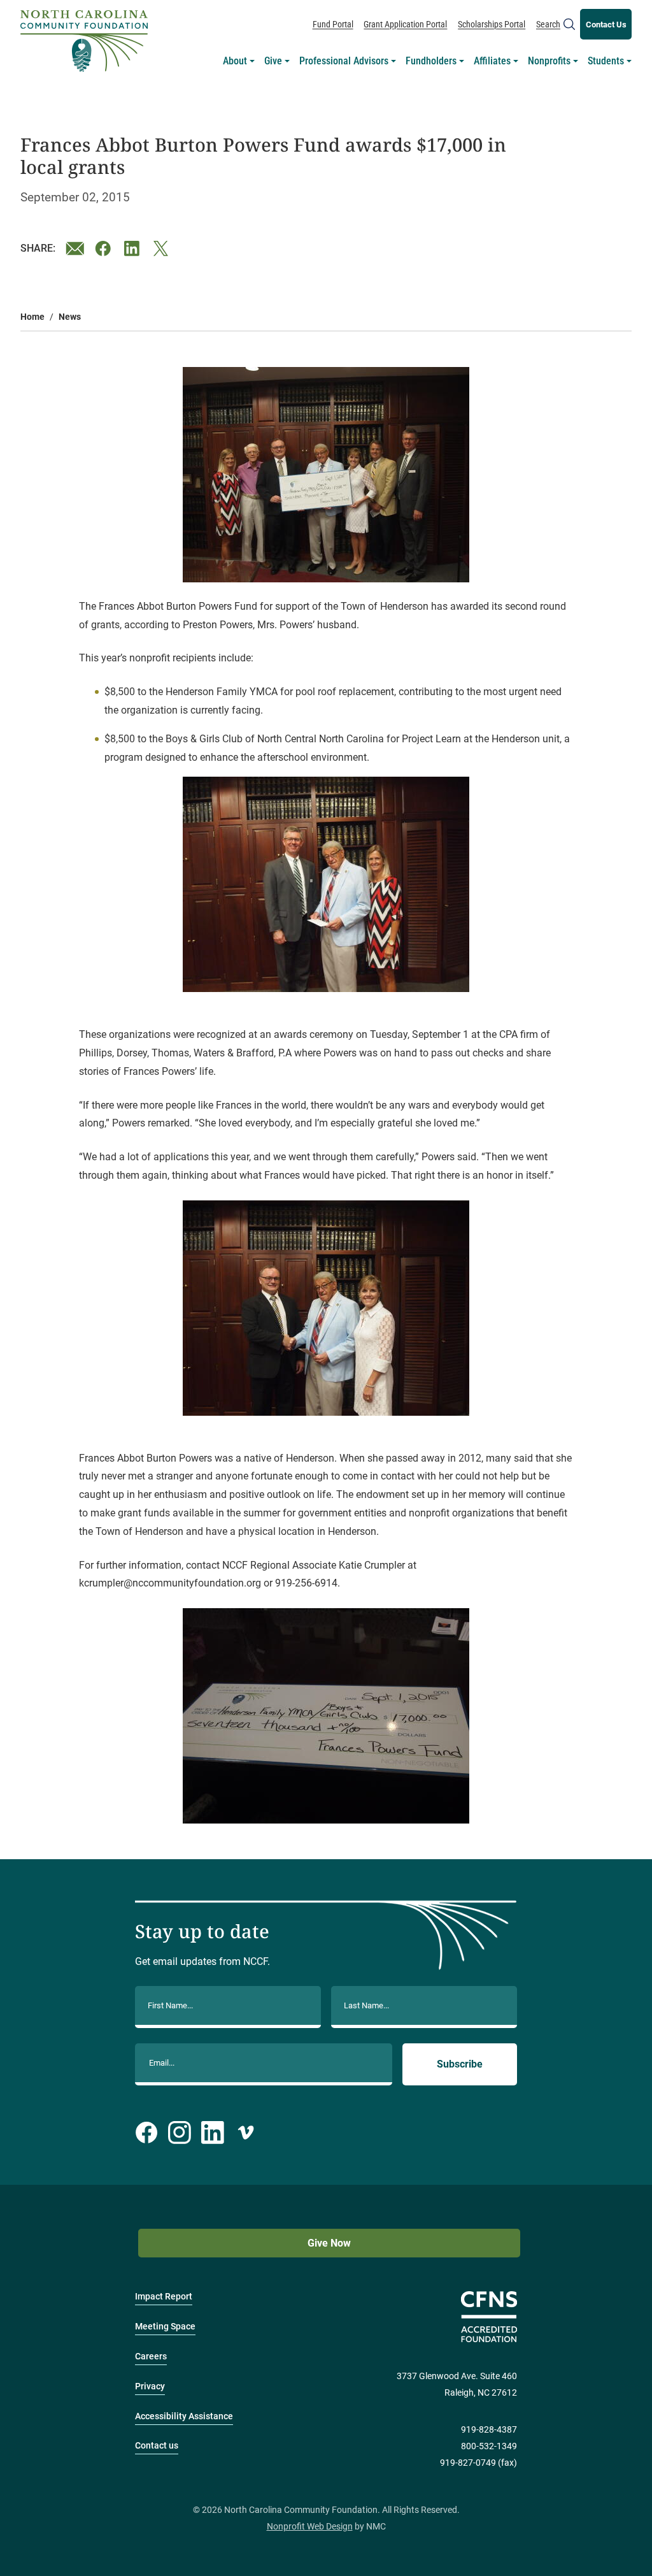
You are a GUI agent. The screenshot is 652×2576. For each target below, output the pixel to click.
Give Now (329, 2243)
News (70, 317)
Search (548, 24)
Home (32, 317)
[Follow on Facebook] (146, 2133)
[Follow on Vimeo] (246, 2133)
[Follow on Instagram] (180, 2133)
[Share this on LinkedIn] (134, 248)
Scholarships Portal (492, 24)
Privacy (150, 2386)
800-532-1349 (489, 2446)
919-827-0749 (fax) (478, 2463)
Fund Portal (333, 24)
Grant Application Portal (405, 24)
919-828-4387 (489, 2430)
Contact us (157, 2446)
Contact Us (606, 25)
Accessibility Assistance (184, 2416)
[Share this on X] (163, 248)
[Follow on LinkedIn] (213, 2133)
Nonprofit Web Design (310, 2527)
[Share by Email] (75, 248)
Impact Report (164, 2297)
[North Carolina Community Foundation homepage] (84, 41)
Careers (151, 2357)
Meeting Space (165, 2327)
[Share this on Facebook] (104, 248)
